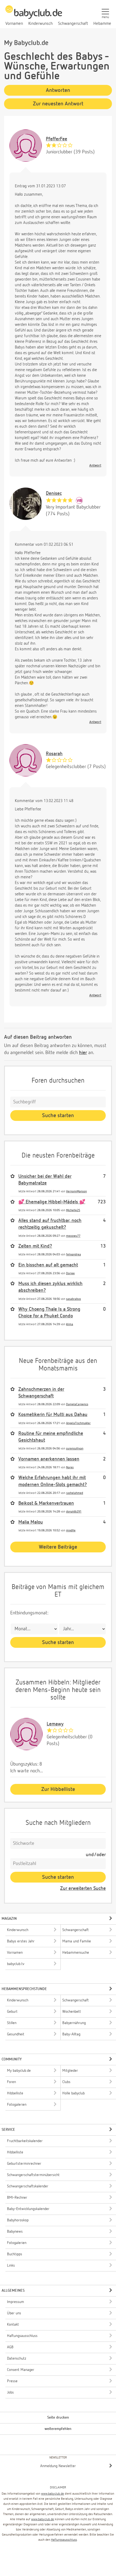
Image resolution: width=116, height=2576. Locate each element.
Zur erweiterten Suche (83, 1888)
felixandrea (74, 1254)
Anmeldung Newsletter (58, 2466)
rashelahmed (75, 1493)
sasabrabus (74, 1299)
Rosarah (54, 754)
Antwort (95, 466)
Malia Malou (31, 1522)
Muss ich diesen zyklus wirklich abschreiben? (50, 1287)
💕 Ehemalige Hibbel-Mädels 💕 (52, 1202)
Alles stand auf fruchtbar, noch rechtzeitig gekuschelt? (50, 1224)
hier (83, 1053)
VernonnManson (76, 1191)
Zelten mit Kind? (35, 1246)
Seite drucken (58, 2418)
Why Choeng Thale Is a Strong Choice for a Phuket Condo (49, 1313)
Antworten (58, 90)
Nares (70, 1467)
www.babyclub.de (52, 2494)
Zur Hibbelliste (58, 1789)
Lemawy (55, 1724)
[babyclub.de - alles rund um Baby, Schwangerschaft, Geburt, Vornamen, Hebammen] (34, 15)
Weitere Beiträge (58, 1547)
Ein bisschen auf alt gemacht (48, 1265)
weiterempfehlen (58, 2429)
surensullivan (75, 1448)
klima (70, 1324)
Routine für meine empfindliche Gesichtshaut (51, 1437)
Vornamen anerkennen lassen (49, 1459)
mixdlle (71, 1530)
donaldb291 (74, 1512)
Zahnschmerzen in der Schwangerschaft (41, 1393)
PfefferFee (57, 139)
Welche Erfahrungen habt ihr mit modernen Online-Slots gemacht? (53, 1481)
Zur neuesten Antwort (58, 104)
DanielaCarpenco (77, 1404)
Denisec (54, 493)
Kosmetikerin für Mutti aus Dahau (53, 1415)
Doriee (70, 1273)
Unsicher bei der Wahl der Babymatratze (45, 1180)
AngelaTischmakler (78, 1423)
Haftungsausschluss (64, 2540)
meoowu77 (73, 1236)
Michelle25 (73, 1210)
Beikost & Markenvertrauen (46, 1503)
